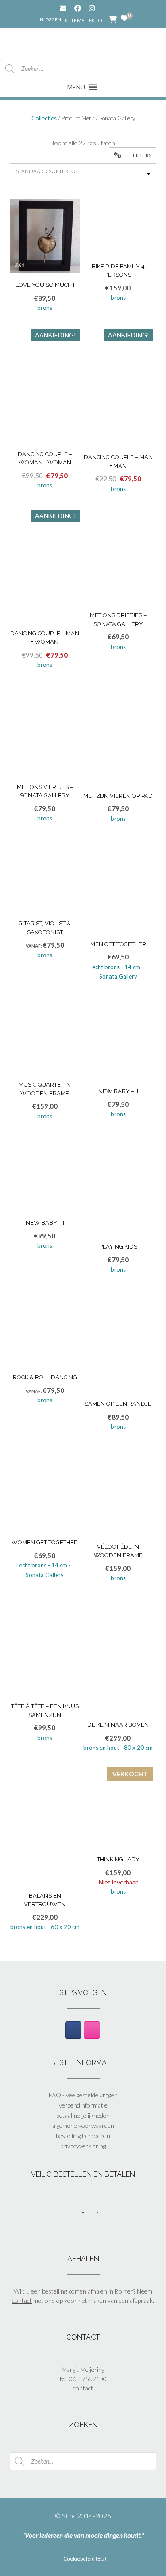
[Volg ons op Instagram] (98, 8)
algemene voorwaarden (83, 2125)
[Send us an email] (63, 8)
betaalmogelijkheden (83, 2115)
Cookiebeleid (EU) (85, 2559)
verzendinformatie (83, 2105)
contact (22, 2300)
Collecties (44, 118)
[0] (124, 19)
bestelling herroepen (83, 2136)
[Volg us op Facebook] (78, 8)
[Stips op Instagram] (92, 2030)
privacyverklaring (83, 2146)
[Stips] (83, 43)
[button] (133, 155)
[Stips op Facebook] (73, 2030)
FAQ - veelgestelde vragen (83, 2095)
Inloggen (50, 19)
